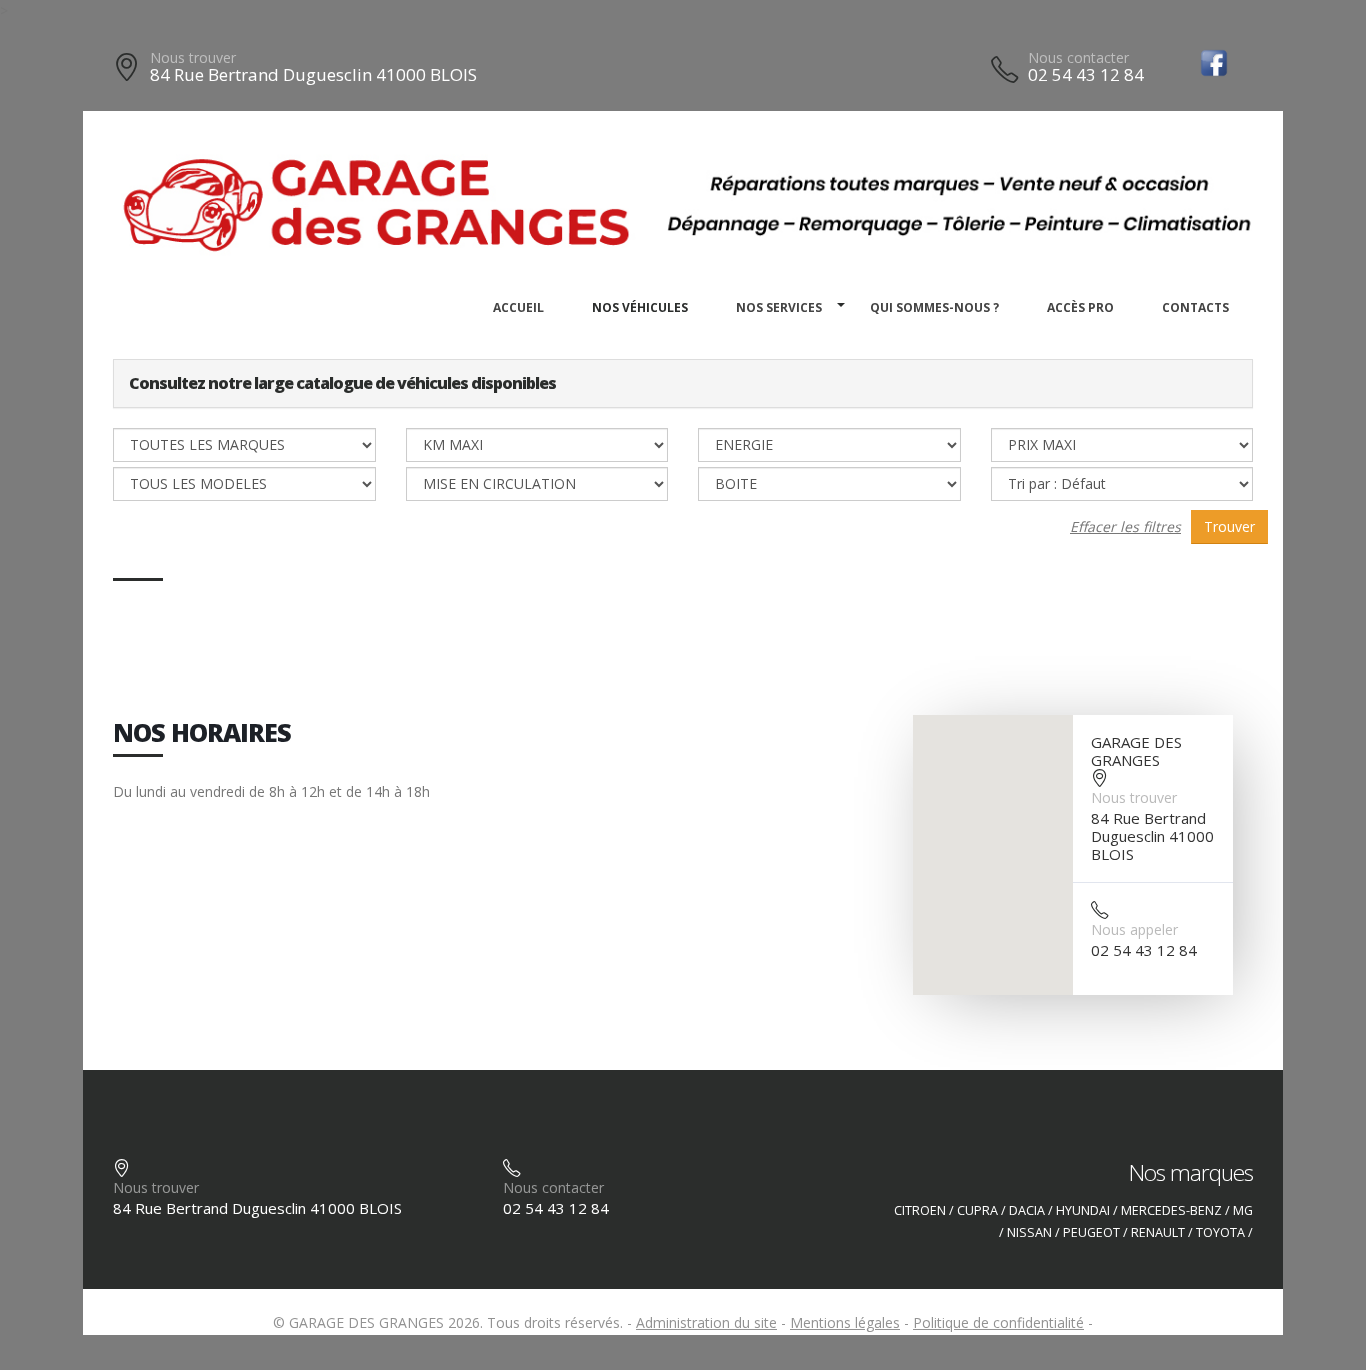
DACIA (1027, 1210)
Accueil (518, 307)
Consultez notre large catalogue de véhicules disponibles (342, 383)
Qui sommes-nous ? (934, 307)
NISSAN (1029, 1232)
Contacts (1195, 307)
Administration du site (706, 1322)
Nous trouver (193, 57)
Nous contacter (1078, 57)
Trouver (1229, 526)
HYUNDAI (1083, 1210)
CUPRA (977, 1210)
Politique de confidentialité (998, 1322)
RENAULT (1158, 1232)
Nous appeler (1134, 929)
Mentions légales (845, 1322)
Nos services (779, 307)
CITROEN (920, 1210)
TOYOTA (1220, 1232)
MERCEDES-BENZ (1171, 1210)
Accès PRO (1080, 307)
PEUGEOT (1091, 1232)
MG (1243, 1210)
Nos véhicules (640, 307)
